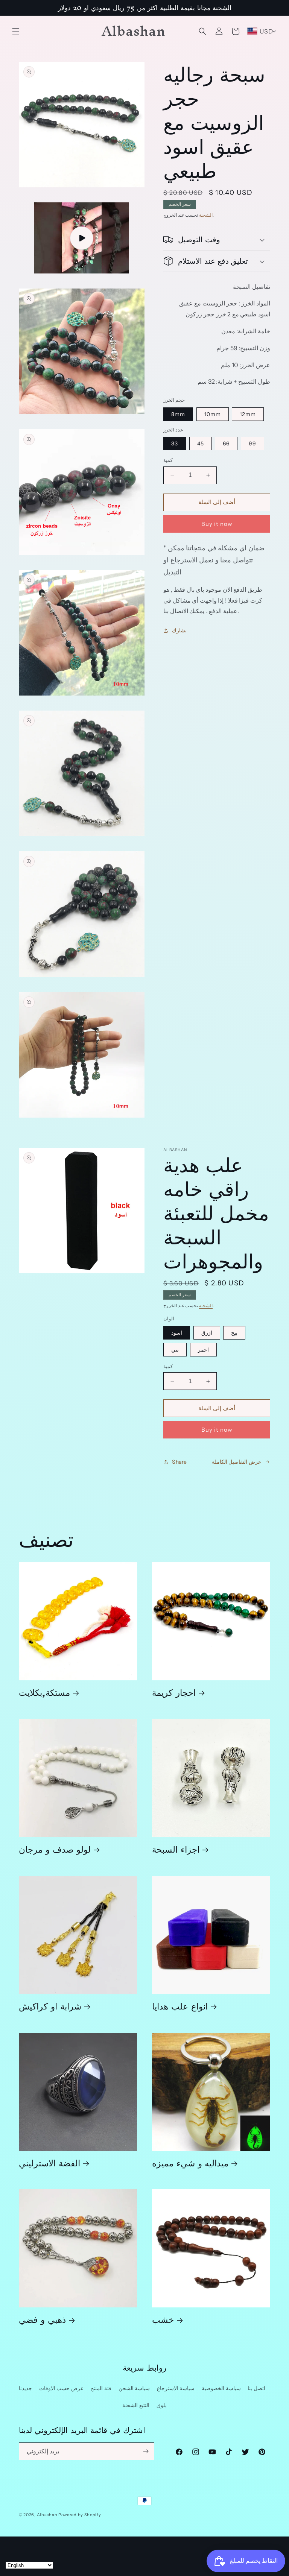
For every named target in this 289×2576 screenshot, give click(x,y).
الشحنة (206, 215)
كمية (168, 460)
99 (252, 444)
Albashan (47, 2515)
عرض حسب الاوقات (61, 2388)
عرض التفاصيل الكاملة (237, 1462)
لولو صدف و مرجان (55, 1849)
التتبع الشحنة (136, 2405)
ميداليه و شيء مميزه (190, 2163)
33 (175, 444)
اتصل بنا (256, 2388)
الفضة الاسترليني (49, 2163)
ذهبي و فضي (42, 2319)
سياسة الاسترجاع (176, 2388)
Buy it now (217, 524)
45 (201, 444)
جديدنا (25, 2388)
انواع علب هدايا (180, 2006)
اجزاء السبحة (176, 1849)
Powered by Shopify (80, 2515)
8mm (178, 414)
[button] (16, 31)
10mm (213, 414)
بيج (234, 1333)
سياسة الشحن (134, 2388)
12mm (248, 414)
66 (226, 444)
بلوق (162, 2405)
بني (175, 1350)
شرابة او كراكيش (50, 2006)
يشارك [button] (179, 630)
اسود (177, 1333)
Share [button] (179, 1462)
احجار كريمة (174, 1692)
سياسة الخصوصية (221, 2388)
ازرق (207, 1333)
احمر (203, 1350)
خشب (163, 2319)
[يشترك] (146, 2451)
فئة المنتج (101, 2388)
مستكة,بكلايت (44, 1692)
